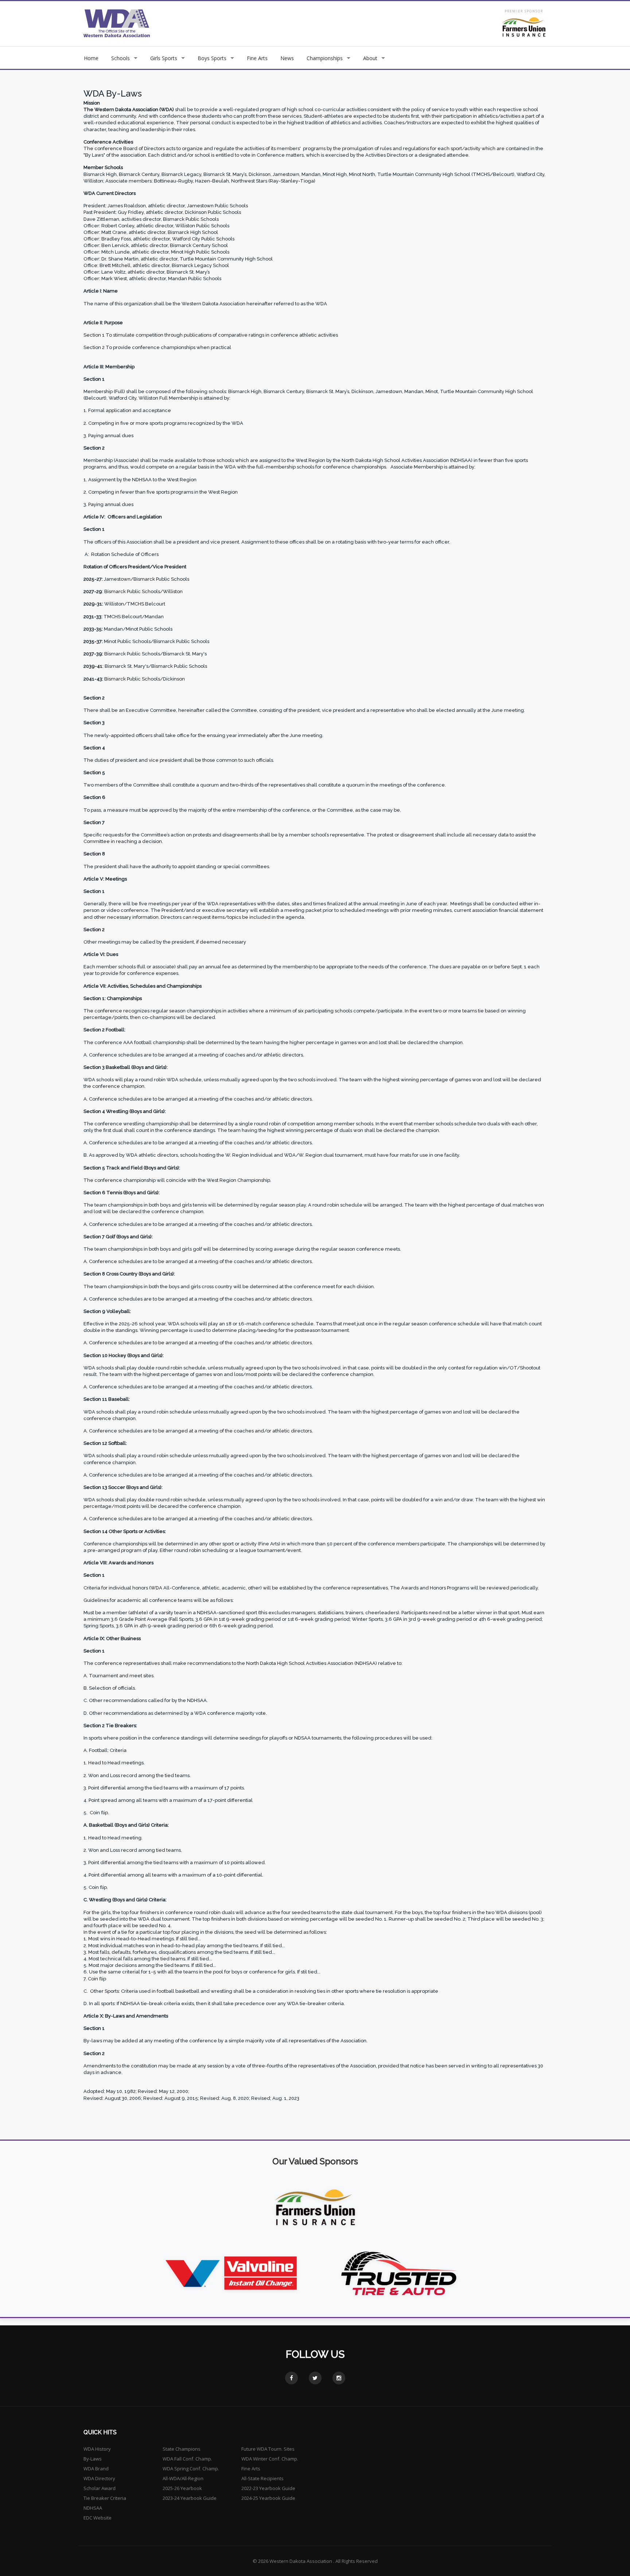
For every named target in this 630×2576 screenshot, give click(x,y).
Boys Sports (212, 58)
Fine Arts (257, 58)
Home (91, 58)
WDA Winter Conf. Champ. (270, 2459)
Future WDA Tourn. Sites (268, 2449)
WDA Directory (99, 2478)
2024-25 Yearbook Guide (268, 2498)
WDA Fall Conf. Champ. (187, 2459)
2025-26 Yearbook (182, 2488)
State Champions (182, 2449)
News (287, 58)
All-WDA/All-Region (183, 2478)
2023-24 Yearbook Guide (190, 2498)
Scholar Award (100, 2488)
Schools (120, 58)
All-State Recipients (262, 2478)
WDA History (97, 2449)
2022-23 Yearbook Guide (268, 2488)
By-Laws (93, 2459)
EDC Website (98, 2518)
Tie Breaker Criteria (105, 2498)
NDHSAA (93, 2508)
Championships (325, 58)
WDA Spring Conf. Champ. (191, 2469)
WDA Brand (96, 2469)
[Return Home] (117, 23)
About (370, 58)
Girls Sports (164, 58)
